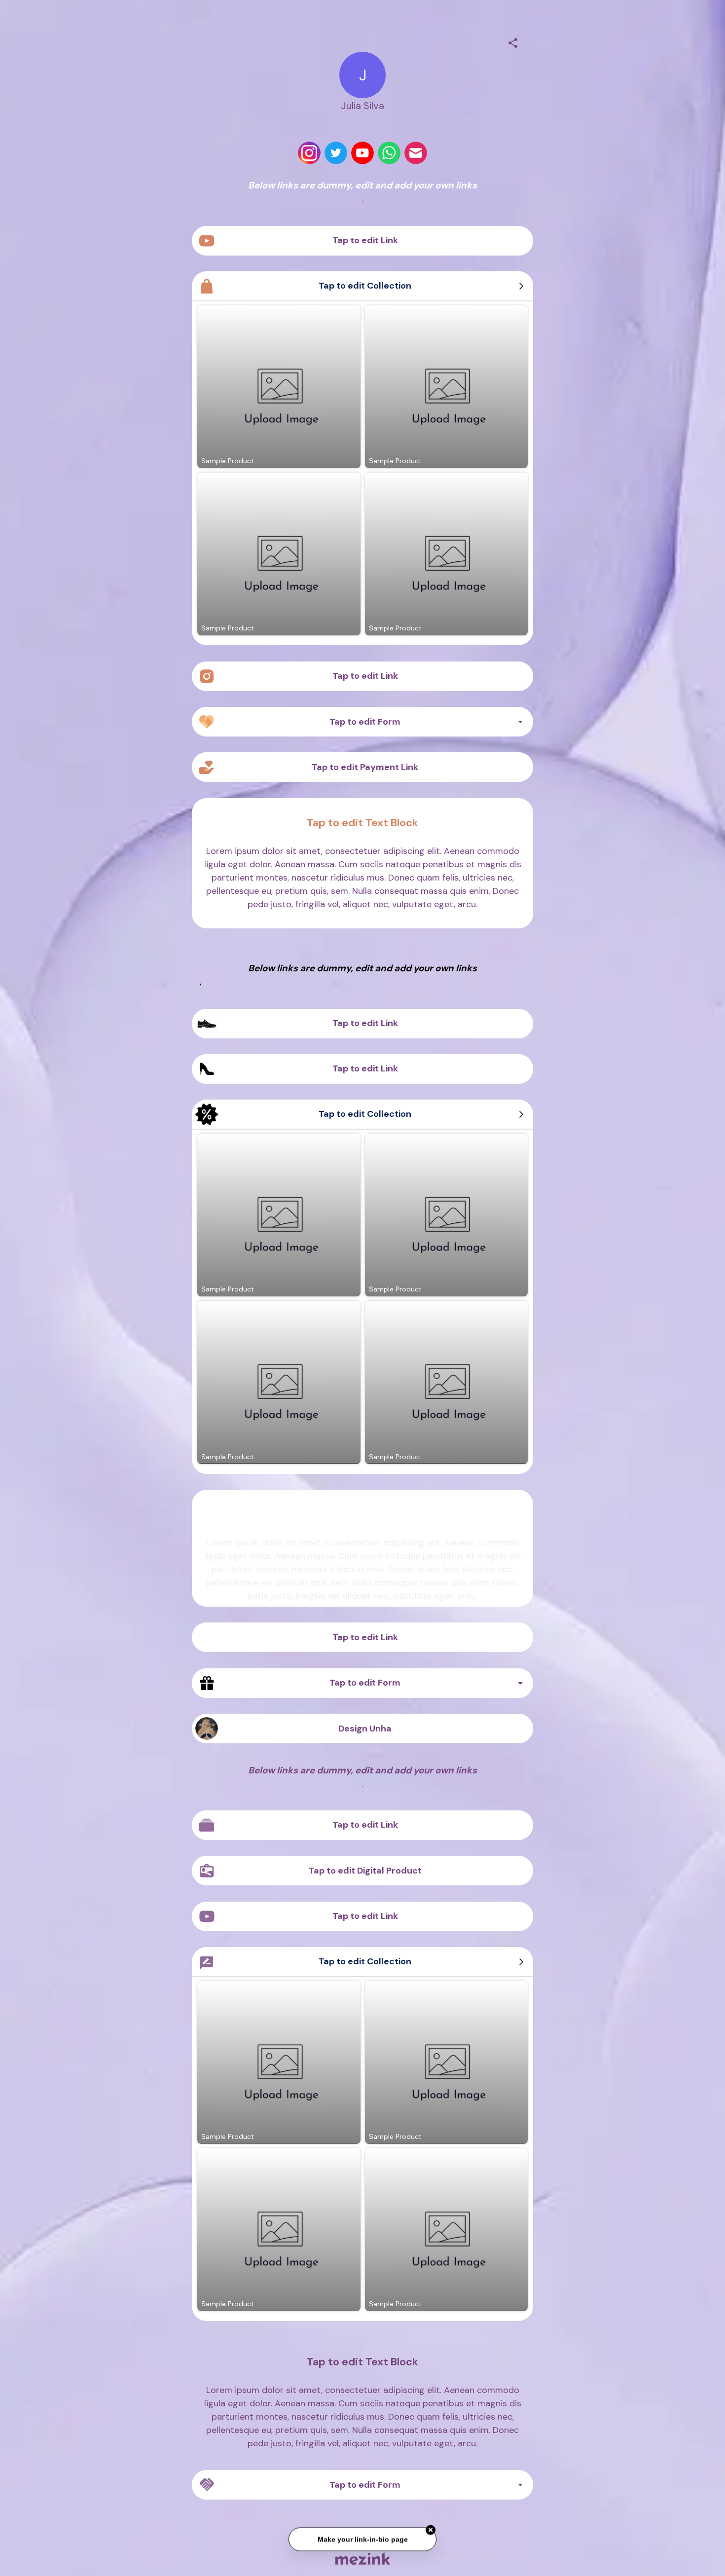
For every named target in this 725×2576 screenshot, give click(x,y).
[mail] (416, 153)
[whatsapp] (389, 153)
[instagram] (309, 153)
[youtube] (362, 153)
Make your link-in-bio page (362, 2539)
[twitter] (336, 153)
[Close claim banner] (431, 2530)
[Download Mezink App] (363, 2558)
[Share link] (513, 41)
